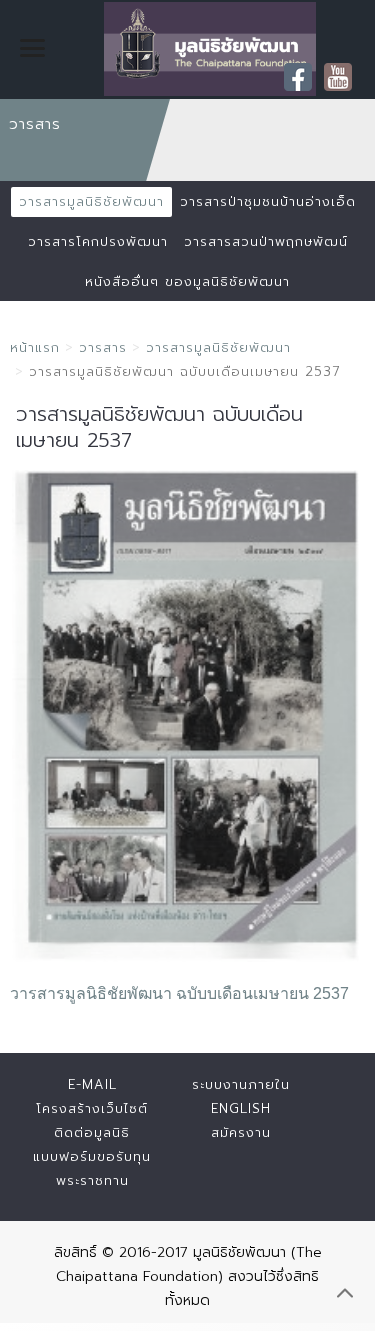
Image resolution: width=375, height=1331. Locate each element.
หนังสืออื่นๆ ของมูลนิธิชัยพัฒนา (187, 281)
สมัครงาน (241, 1132)
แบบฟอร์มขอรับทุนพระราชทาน (92, 1168)
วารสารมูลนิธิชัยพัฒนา (91, 201)
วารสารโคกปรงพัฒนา (98, 241)
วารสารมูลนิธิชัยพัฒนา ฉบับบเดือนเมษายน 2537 (179, 993)
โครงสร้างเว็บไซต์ (92, 1108)
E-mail (92, 1084)
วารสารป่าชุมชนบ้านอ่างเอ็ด (268, 201)
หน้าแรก (35, 347)
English (241, 1108)
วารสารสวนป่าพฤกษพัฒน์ (266, 241)
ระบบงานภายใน (241, 1084)
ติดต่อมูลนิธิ (92, 1132)
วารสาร (103, 347)
